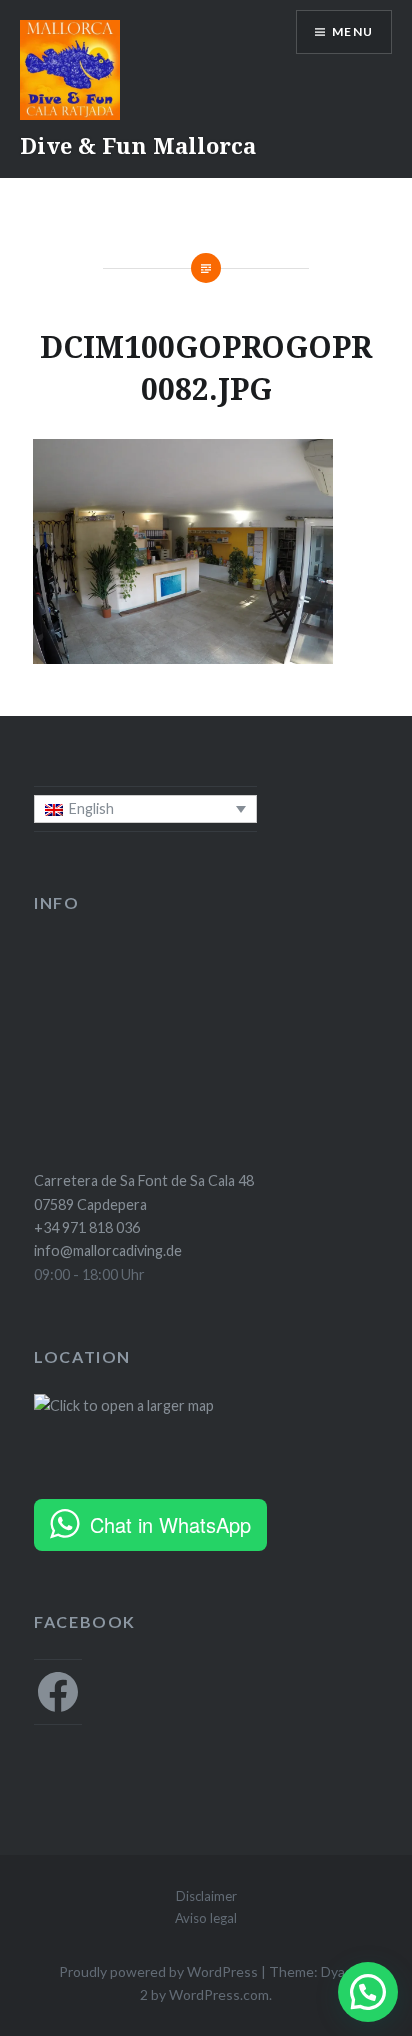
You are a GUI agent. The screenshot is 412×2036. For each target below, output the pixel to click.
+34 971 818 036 (87, 1227)
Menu (352, 31)
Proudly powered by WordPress (158, 1971)
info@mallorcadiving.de (108, 1250)
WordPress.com (219, 1994)
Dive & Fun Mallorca (138, 145)
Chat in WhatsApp (170, 1524)
